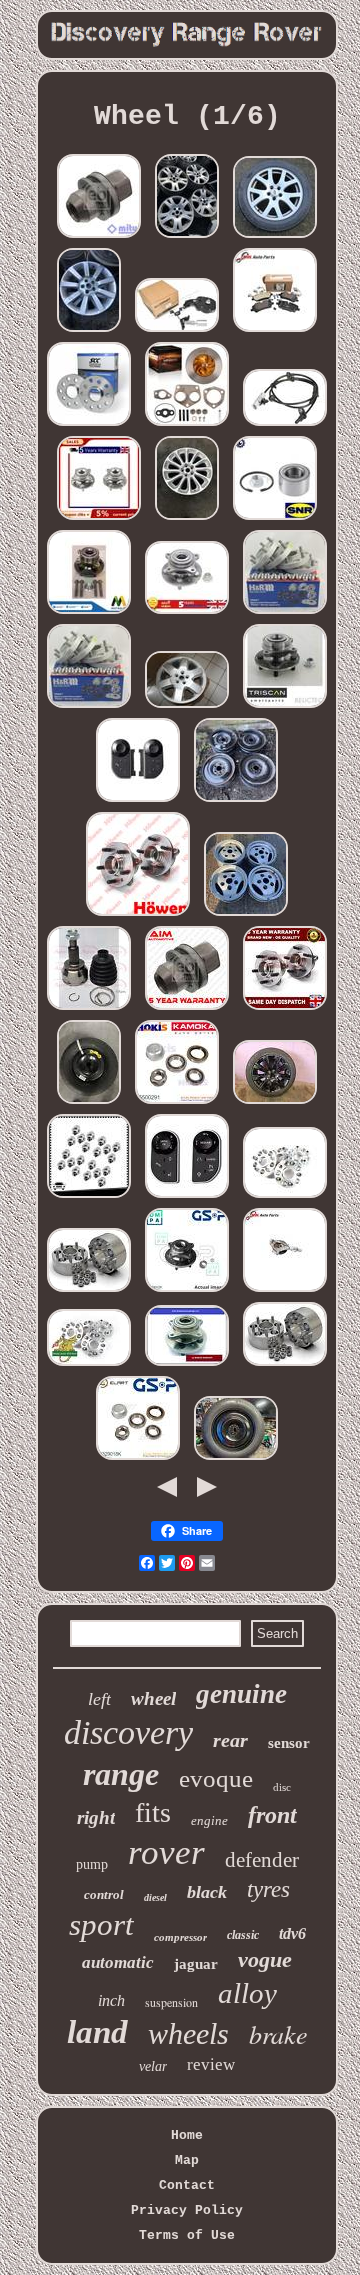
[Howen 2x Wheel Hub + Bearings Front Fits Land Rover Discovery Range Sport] (138, 915)
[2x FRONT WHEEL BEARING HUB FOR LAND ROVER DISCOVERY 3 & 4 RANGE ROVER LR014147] (99, 519)
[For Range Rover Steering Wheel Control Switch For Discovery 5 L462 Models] (187, 1197)
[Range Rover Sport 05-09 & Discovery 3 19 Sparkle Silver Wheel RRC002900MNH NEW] (187, 707)
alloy (247, 1993)
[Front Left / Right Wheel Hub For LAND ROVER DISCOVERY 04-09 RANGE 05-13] (187, 613)
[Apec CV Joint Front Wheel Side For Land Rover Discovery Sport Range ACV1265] (89, 1009)
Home (187, 2135)
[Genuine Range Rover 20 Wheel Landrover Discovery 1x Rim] (187, 519)
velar (153, 2066)
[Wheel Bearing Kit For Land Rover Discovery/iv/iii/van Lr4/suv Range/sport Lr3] (187, 1291)
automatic (118, 1962)
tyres (268, 1889)
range (121, 1774)
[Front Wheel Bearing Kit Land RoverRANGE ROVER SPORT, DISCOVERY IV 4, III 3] (285, 707)
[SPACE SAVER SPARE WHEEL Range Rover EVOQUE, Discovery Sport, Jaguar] (236, 1459)
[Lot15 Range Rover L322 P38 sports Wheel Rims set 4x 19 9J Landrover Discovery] (187, 237)
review (211, 2064)
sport (101, 1924)
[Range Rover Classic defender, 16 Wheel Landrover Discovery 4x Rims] (246, 915)
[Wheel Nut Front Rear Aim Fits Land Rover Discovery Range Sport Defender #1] (187, 1009)
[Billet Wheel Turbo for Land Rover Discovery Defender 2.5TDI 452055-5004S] (187, 425)
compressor (180, 1937)
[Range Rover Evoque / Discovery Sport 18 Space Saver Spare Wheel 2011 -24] (89, 1103)
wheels (188, 2033)
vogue (265, 1959)
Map (187, 2160)
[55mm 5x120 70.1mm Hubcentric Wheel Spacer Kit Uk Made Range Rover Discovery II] (285, 1365)
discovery (128, 1732)
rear (230, 1740)
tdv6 (292, 1933)
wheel (153, 1698)
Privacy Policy (187, 2210)
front (272, 1815)
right (96, 1817)
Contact (187, 2185)
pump (92, 1864)
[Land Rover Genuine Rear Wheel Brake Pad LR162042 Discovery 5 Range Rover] (275, 331)
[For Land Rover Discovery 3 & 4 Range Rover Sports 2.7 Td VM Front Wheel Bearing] (187, 1365)
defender (262, 1860)
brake (278, 2033)
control (104, 1894)
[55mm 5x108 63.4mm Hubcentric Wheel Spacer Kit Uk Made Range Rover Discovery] (89, 1291)
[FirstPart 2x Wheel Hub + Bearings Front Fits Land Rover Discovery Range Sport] (285, 1009)
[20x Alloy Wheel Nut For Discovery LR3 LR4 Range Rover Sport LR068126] (89, 1197)
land (97, 2032)
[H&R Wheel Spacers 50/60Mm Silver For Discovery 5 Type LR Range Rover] (285, 613)
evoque (216, 1778)
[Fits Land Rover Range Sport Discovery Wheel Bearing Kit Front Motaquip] (89, 613)
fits (153, 1812)
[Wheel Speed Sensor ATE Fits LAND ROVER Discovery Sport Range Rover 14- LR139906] (285, 425)
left (99, 1699)
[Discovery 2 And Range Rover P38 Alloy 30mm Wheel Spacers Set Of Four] (285, 1197)
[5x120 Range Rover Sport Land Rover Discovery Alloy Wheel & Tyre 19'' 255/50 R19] (275, 237)
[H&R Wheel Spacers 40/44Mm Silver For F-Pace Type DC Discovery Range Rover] (89, 707)
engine (209, 1820)
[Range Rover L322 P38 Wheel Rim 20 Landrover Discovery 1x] (89, 331)
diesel (155, 1897)
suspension (171, 2002)
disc (282, 1787)
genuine (241, 1694)
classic (243, 1935)
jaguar (196, 1964)
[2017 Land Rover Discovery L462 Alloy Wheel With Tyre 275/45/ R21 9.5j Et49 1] (275, 1103)
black (207, 1892)
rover (166, 1852)
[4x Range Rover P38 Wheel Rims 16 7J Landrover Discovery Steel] (236, 801)
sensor (289, 1743)
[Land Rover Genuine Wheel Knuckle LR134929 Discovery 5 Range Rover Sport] (285, 1291)
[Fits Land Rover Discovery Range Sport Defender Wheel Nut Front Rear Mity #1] (99, 237)
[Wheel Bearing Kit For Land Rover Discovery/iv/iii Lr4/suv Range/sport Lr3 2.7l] (177, 1103)
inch (111, 2000)
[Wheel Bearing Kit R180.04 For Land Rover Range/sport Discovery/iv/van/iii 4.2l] (275, 519)
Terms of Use (187, 2235)
